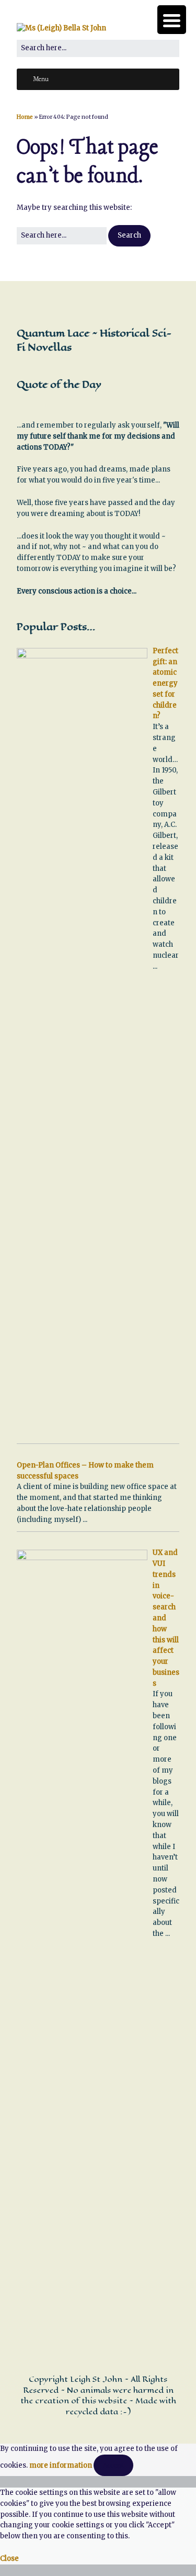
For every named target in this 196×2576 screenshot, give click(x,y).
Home (25, 117)
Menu (41, 80)
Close (9, 2558)
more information (61, 2465)
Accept (113, 2465)
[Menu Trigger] (172, 20)
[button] (129, 236)
